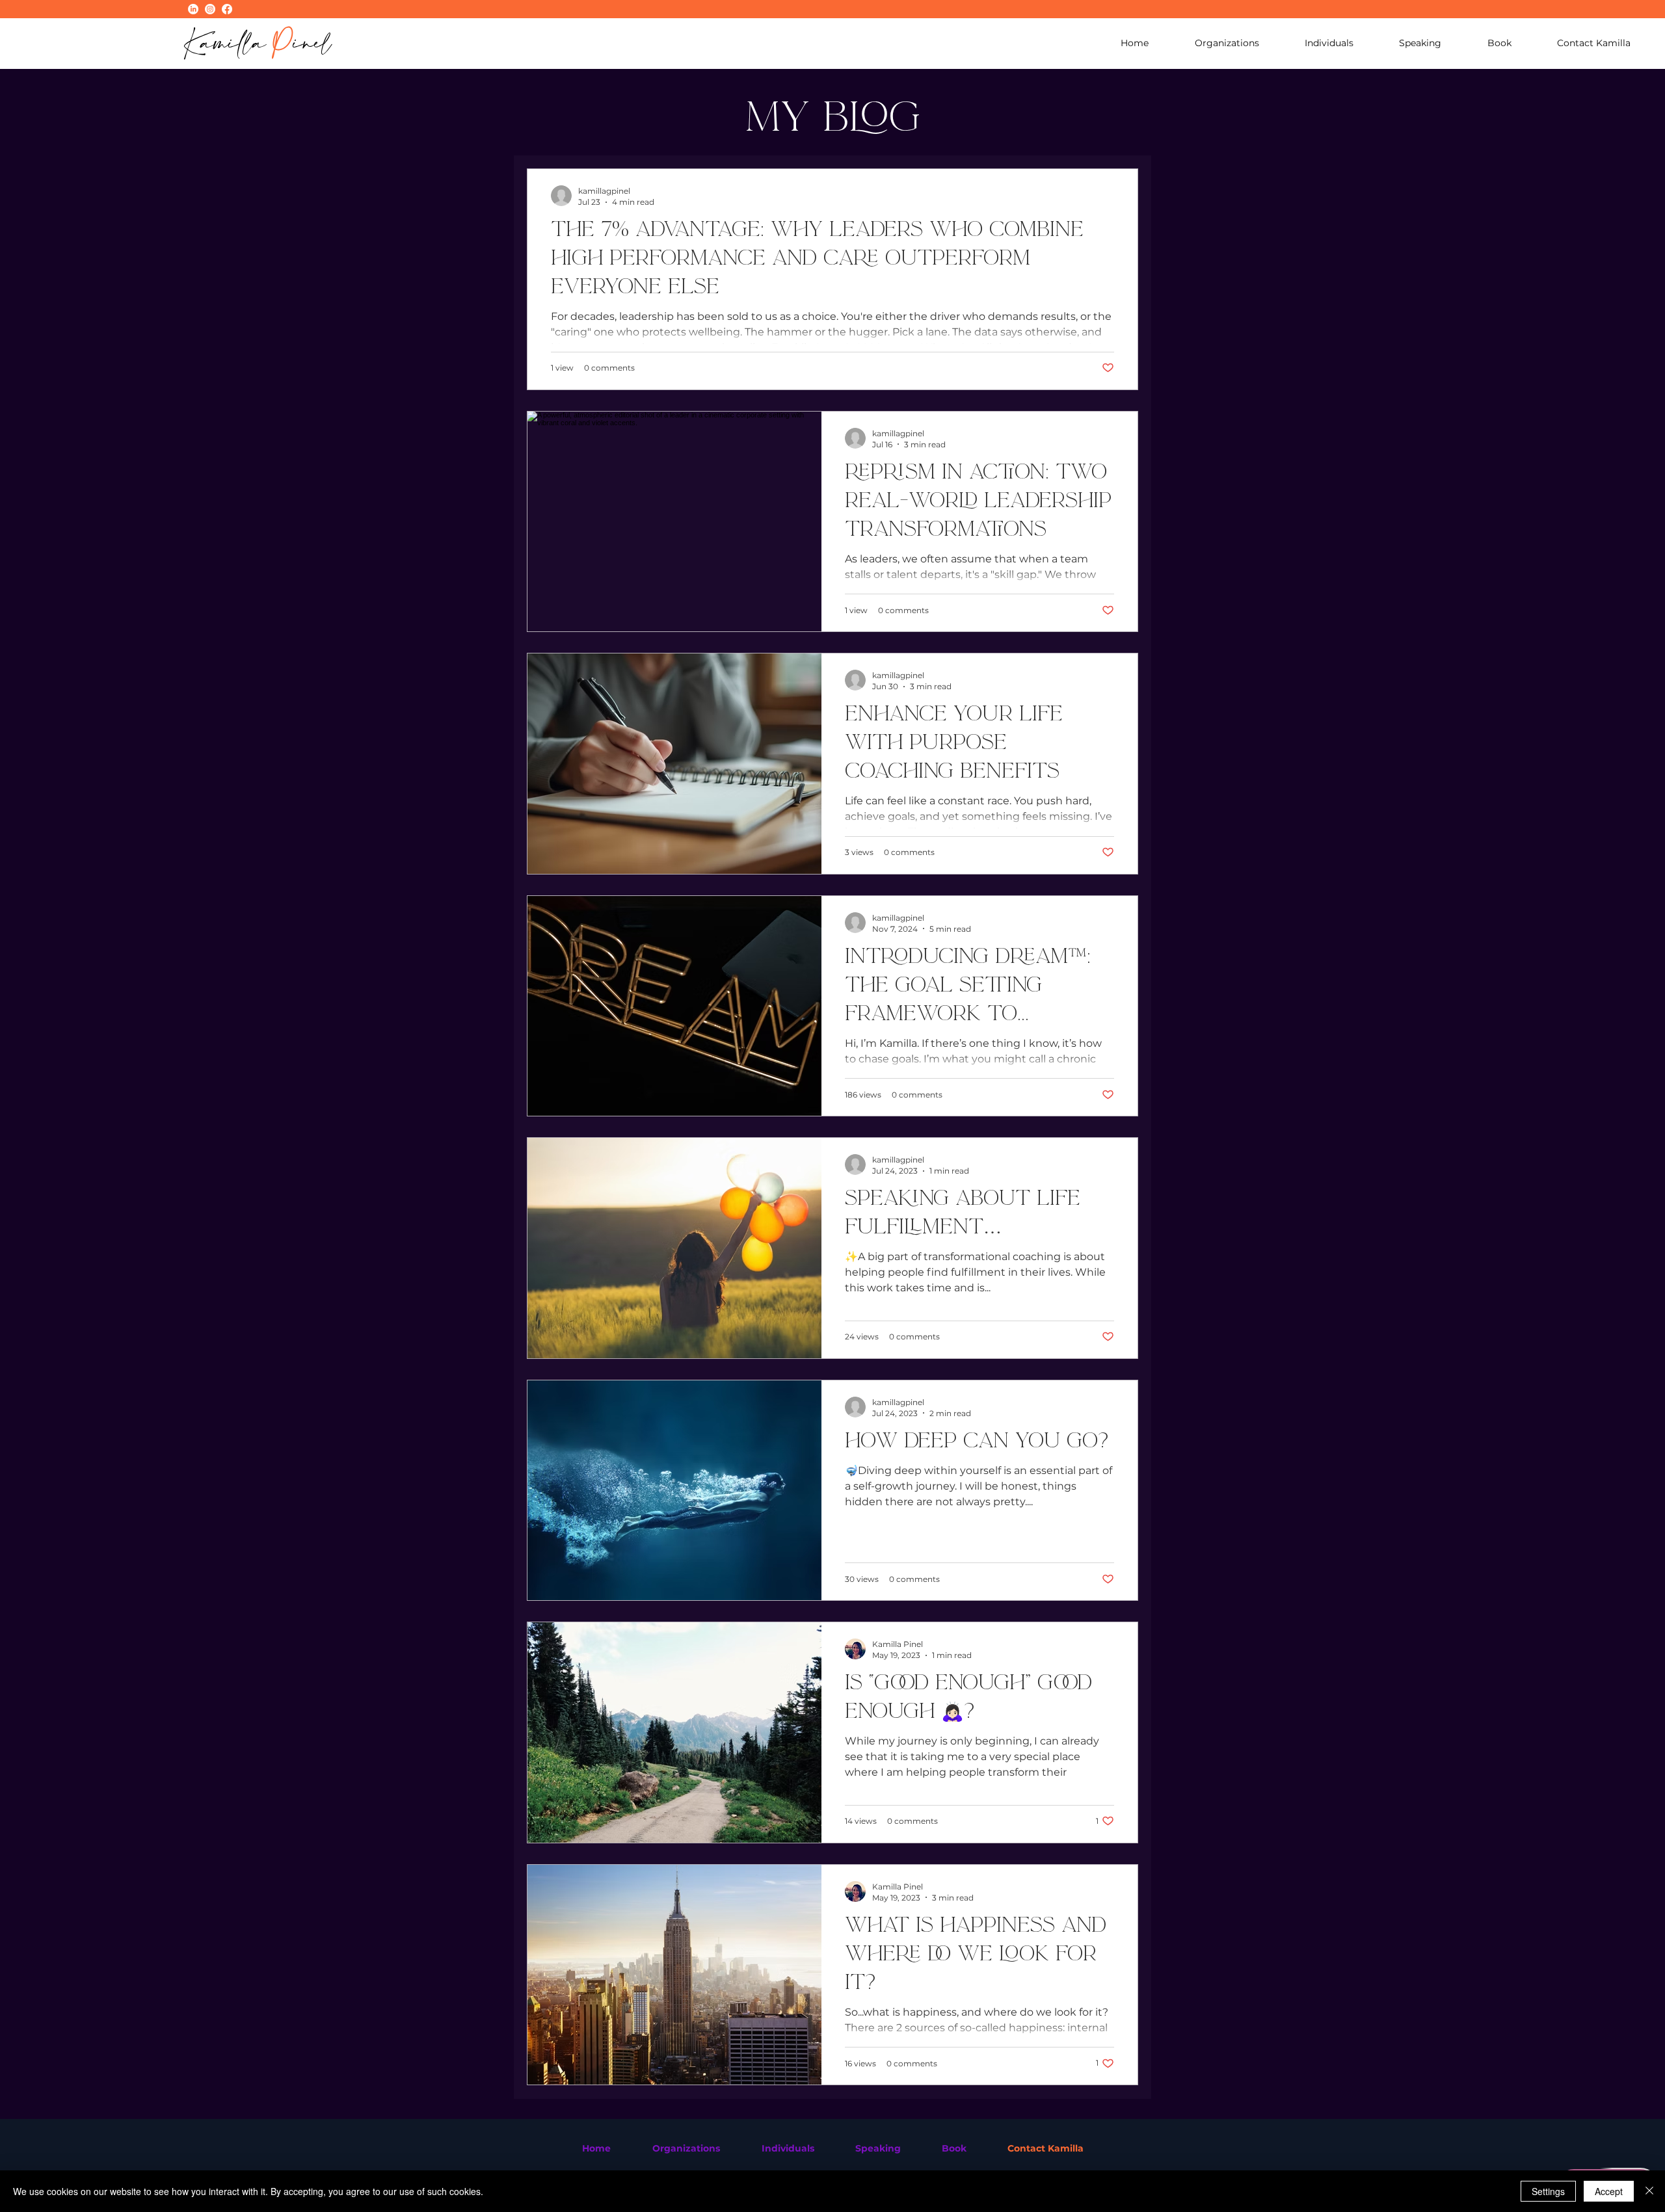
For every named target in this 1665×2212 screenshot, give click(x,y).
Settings (1548, 2191)
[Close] (1649, 2191)
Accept (1609, 2191)
